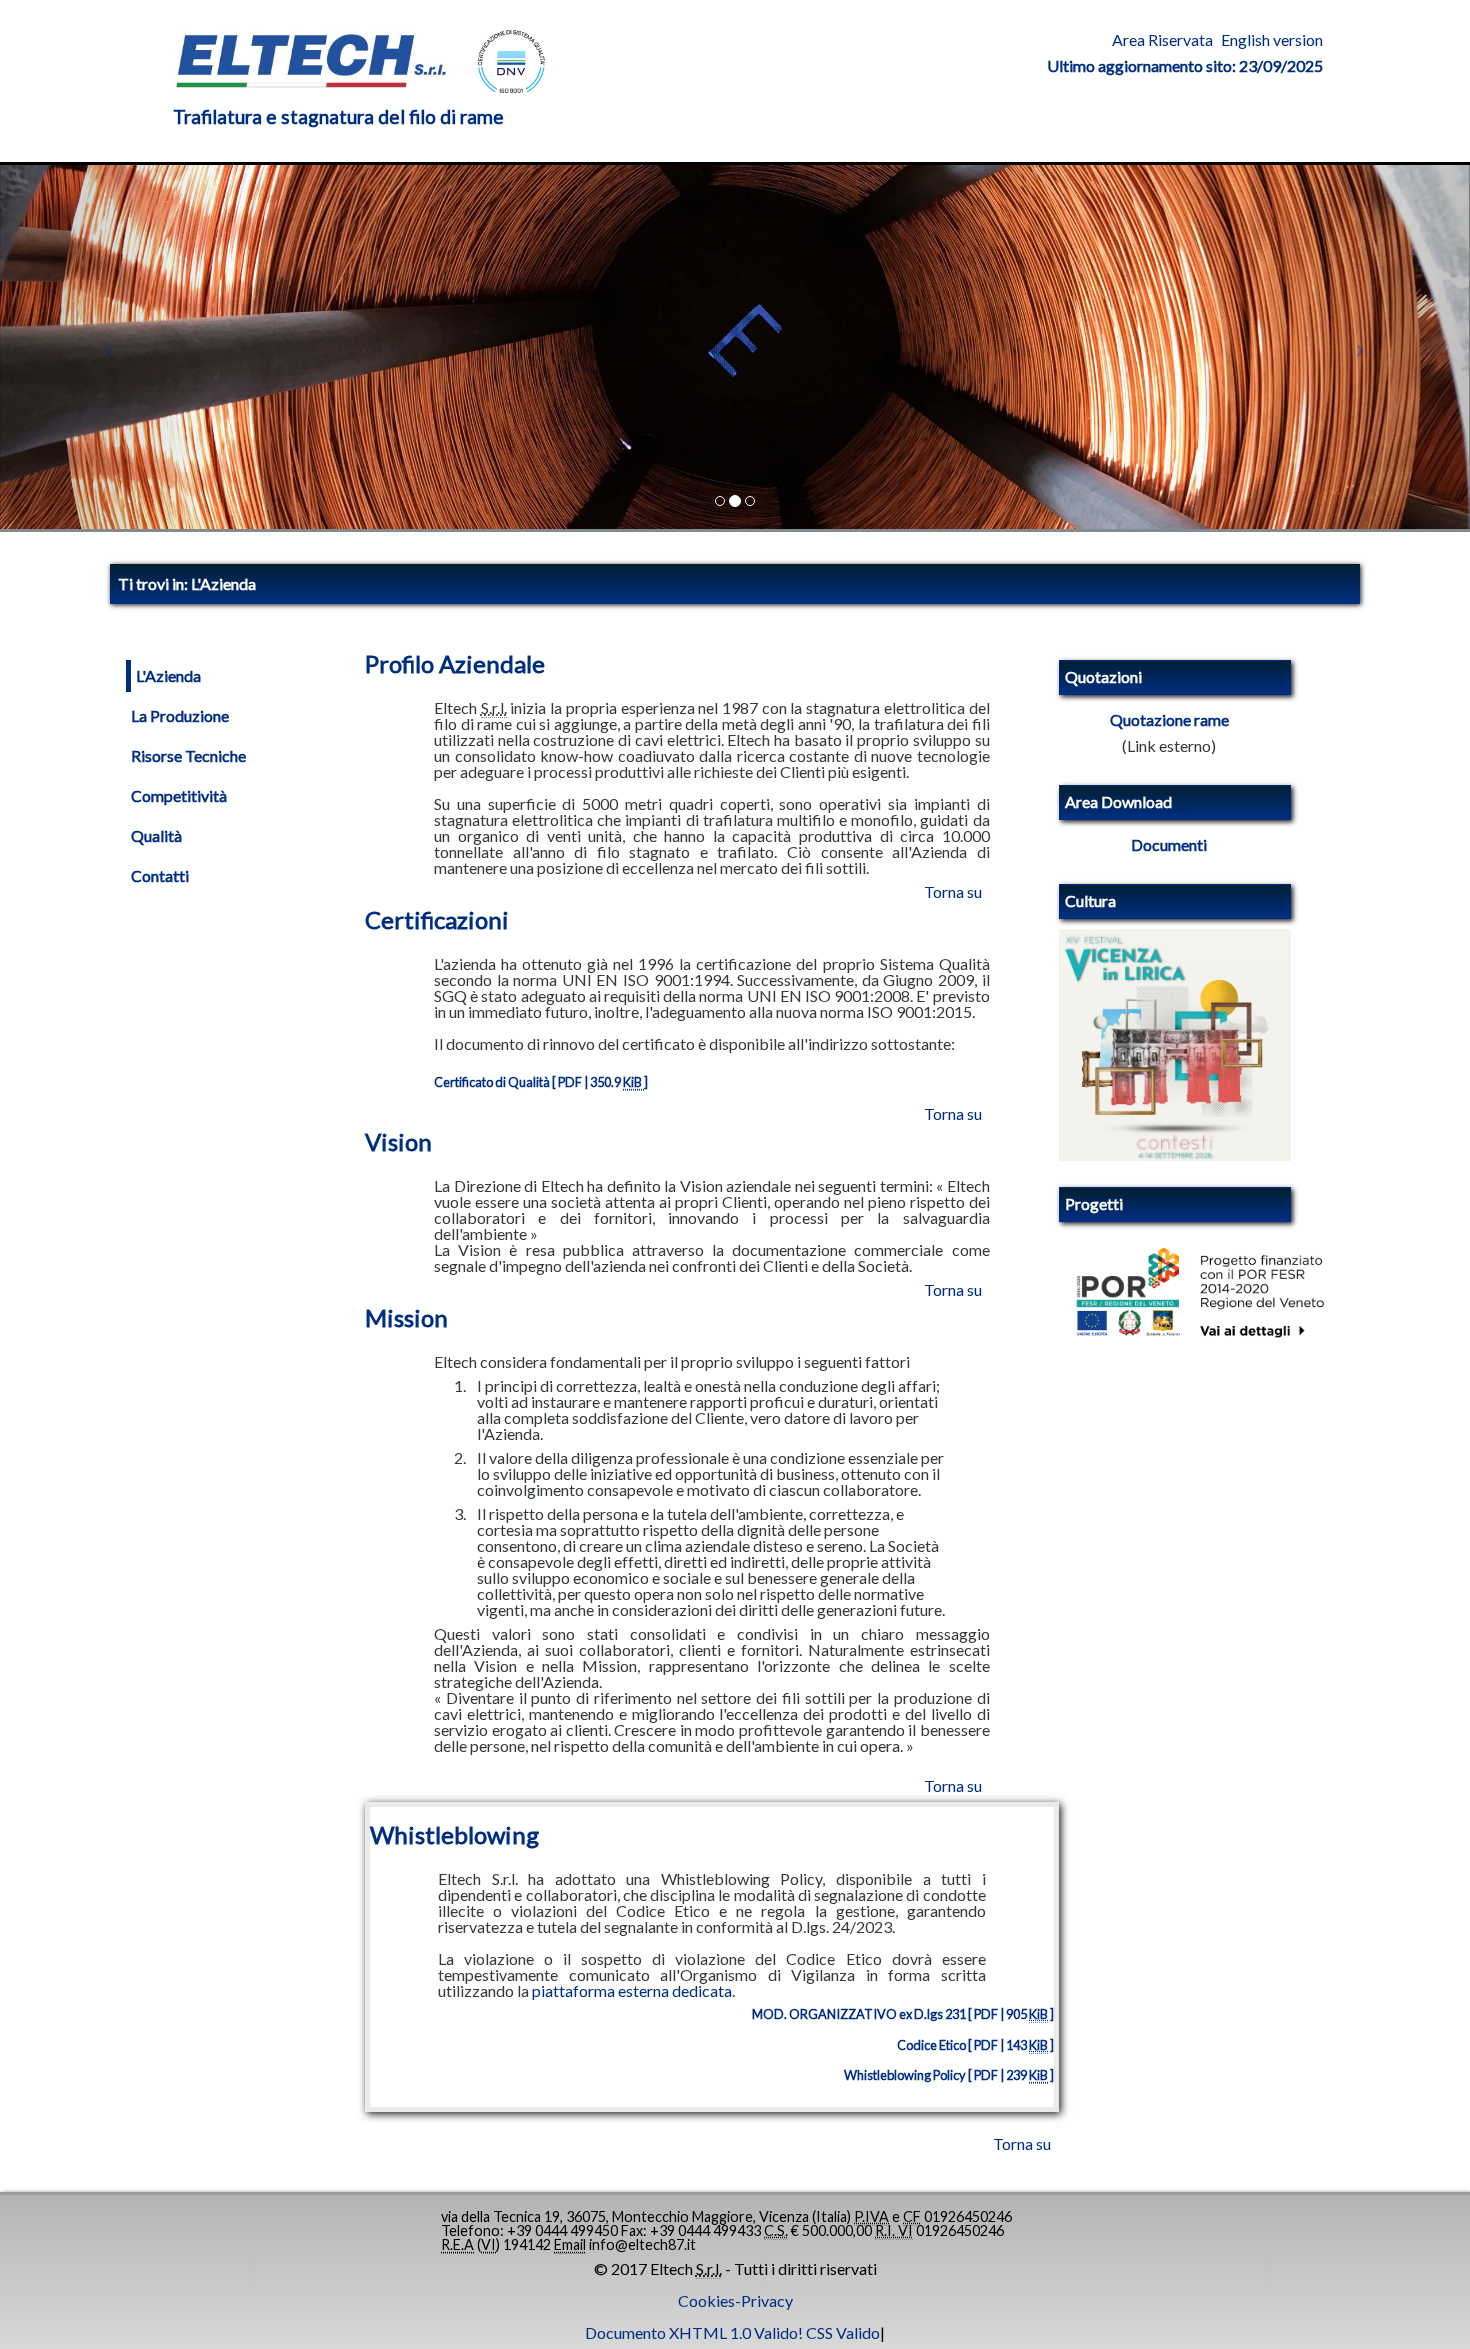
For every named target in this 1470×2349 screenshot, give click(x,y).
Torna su (953, 891)
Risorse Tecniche (188, 756)
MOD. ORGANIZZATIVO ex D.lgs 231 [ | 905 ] (903, 2014)
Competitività (179, 796)
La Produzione (180, 716)
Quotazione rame (1169, 720)
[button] (110, 347)
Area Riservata (1162, 40)
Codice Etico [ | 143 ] (975, 2045)
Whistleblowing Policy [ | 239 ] (949, 2075)
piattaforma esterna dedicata (632, 1991)
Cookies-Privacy (735, 2301)
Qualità (156, 836)
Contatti (160, 876)
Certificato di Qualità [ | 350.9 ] (541, 1082)
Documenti (1169, 845)
